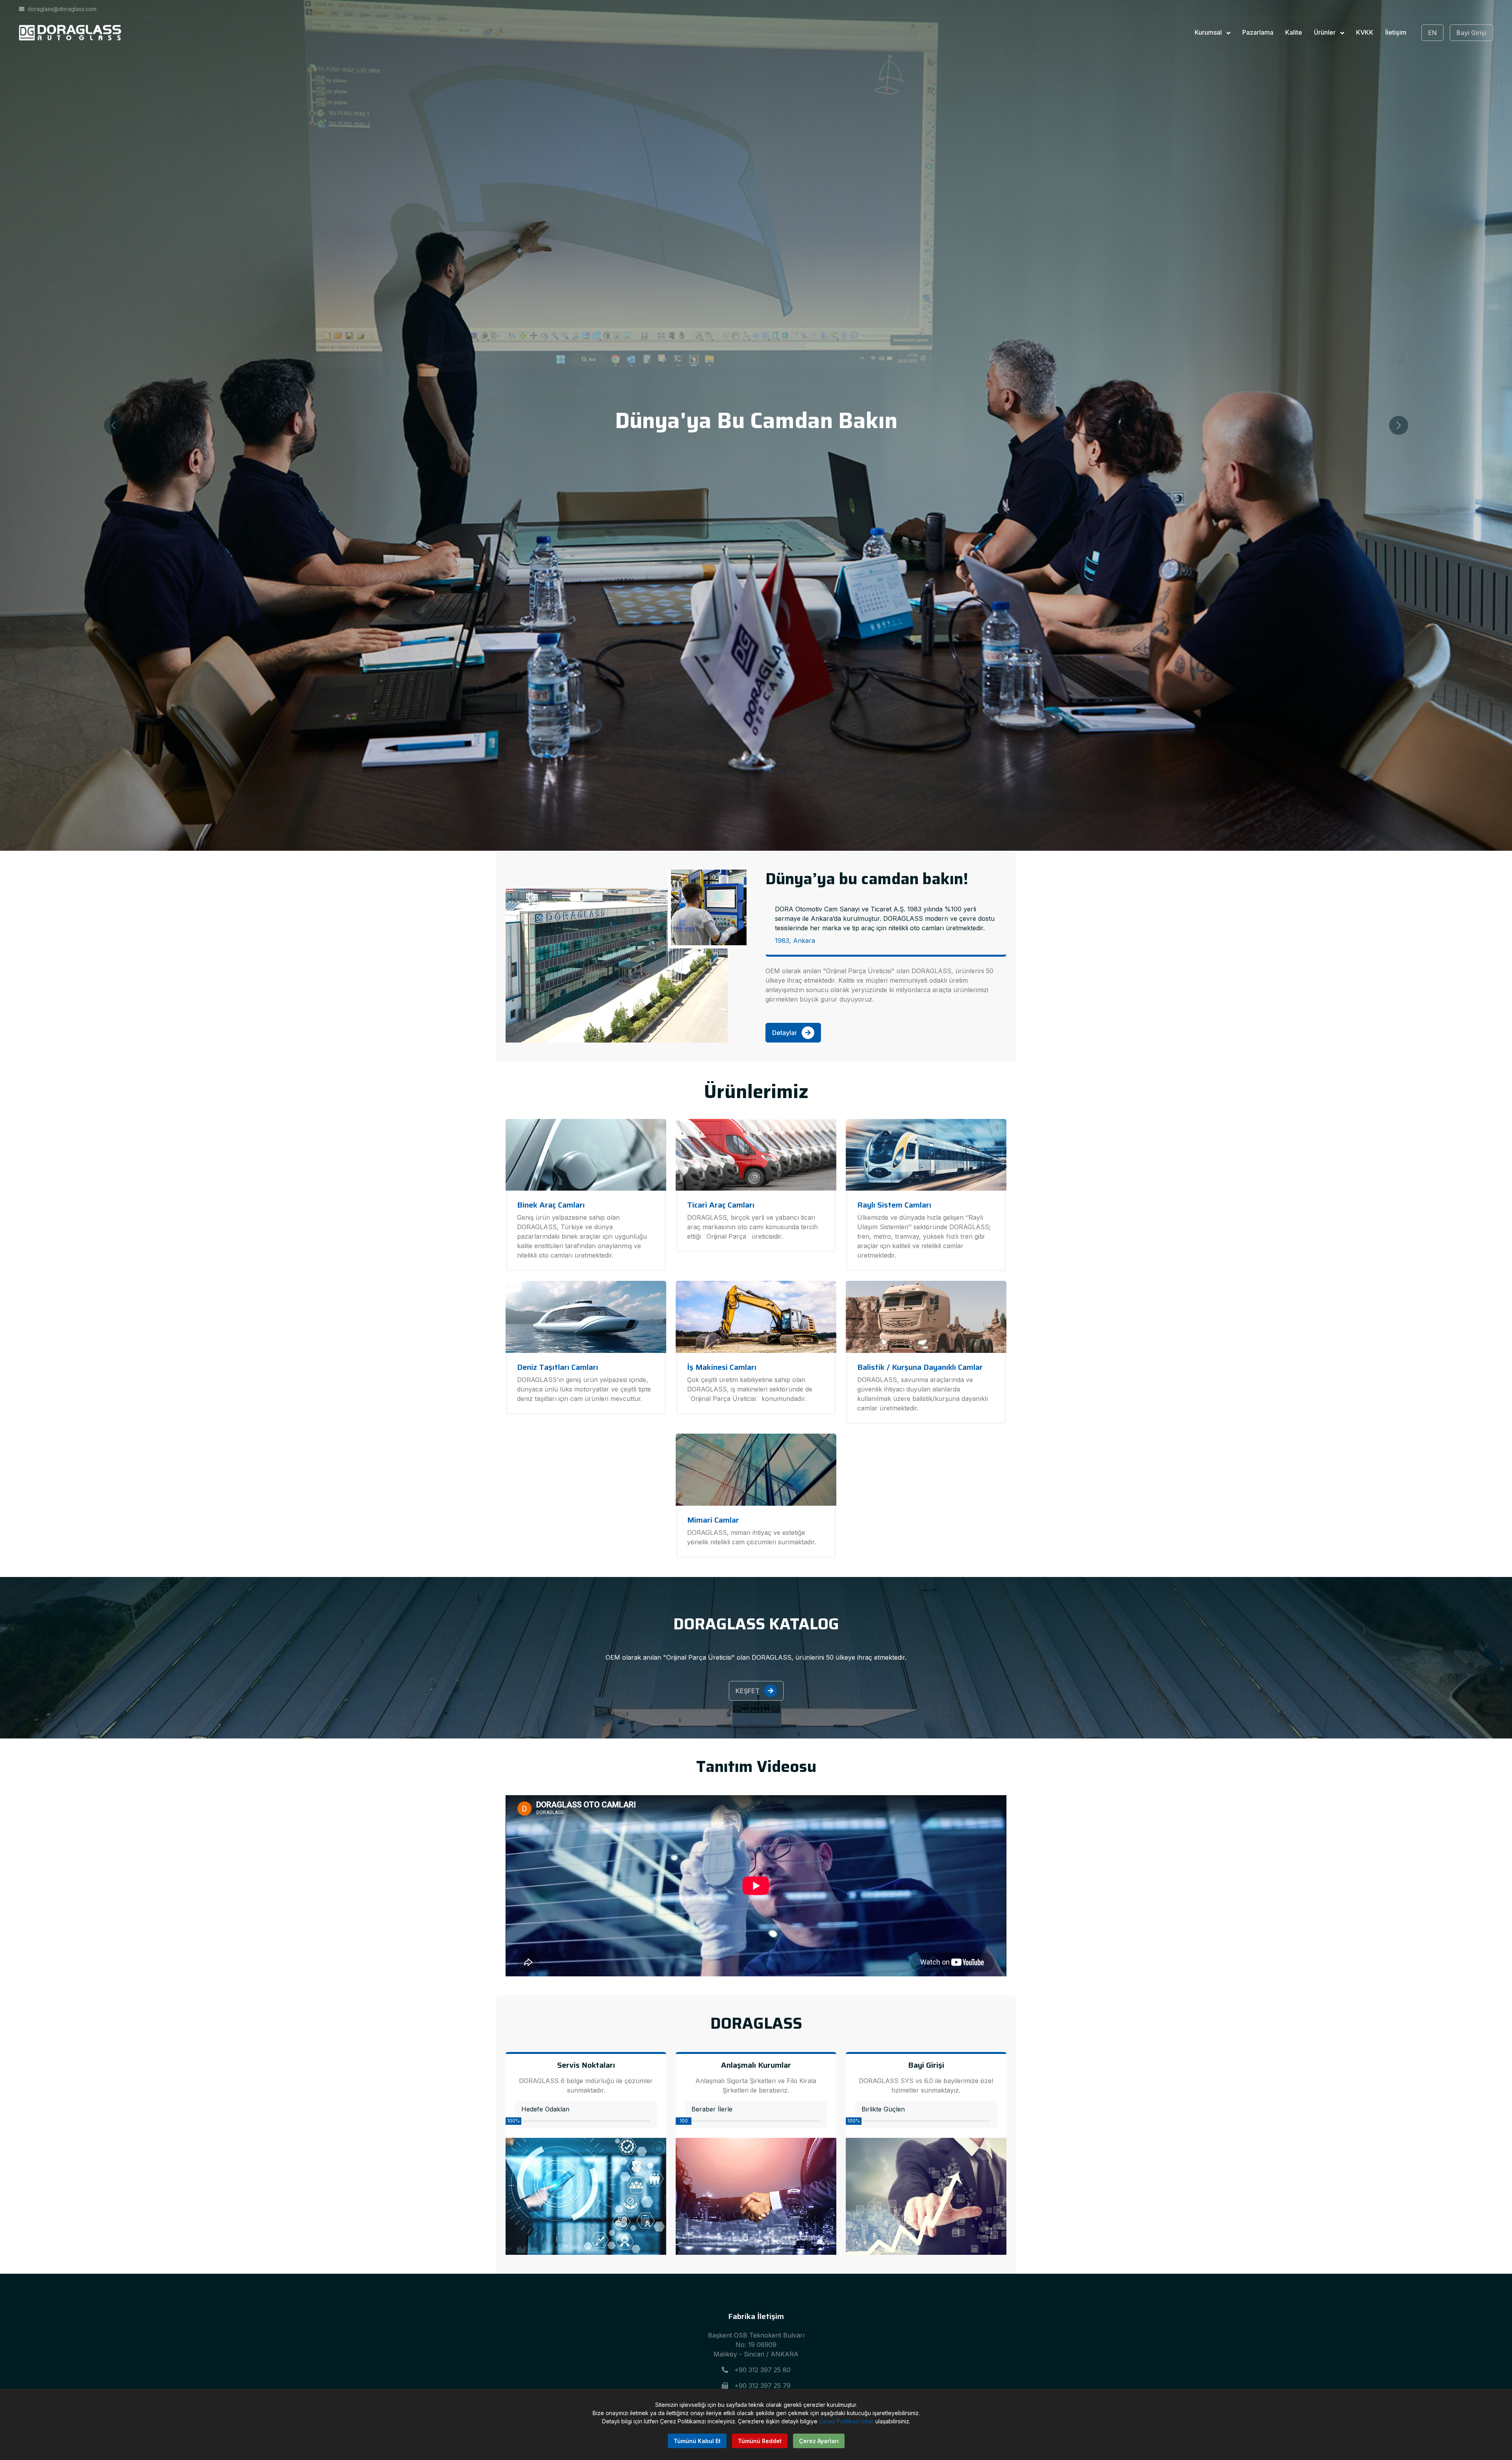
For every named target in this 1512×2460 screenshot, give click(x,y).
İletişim (1396, 32)
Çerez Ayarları (819, 2441)
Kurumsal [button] (1209, 32)
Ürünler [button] (1326, 32)
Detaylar (785, 1033)
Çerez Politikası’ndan (846, 2421)
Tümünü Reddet (760, 2441)
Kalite (1294, 32)
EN (1432, 33)
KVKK (1365, 32)
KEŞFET (748, 1691)
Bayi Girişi (1471, 33)
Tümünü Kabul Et (697, 2441)
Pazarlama (1258, 32)
